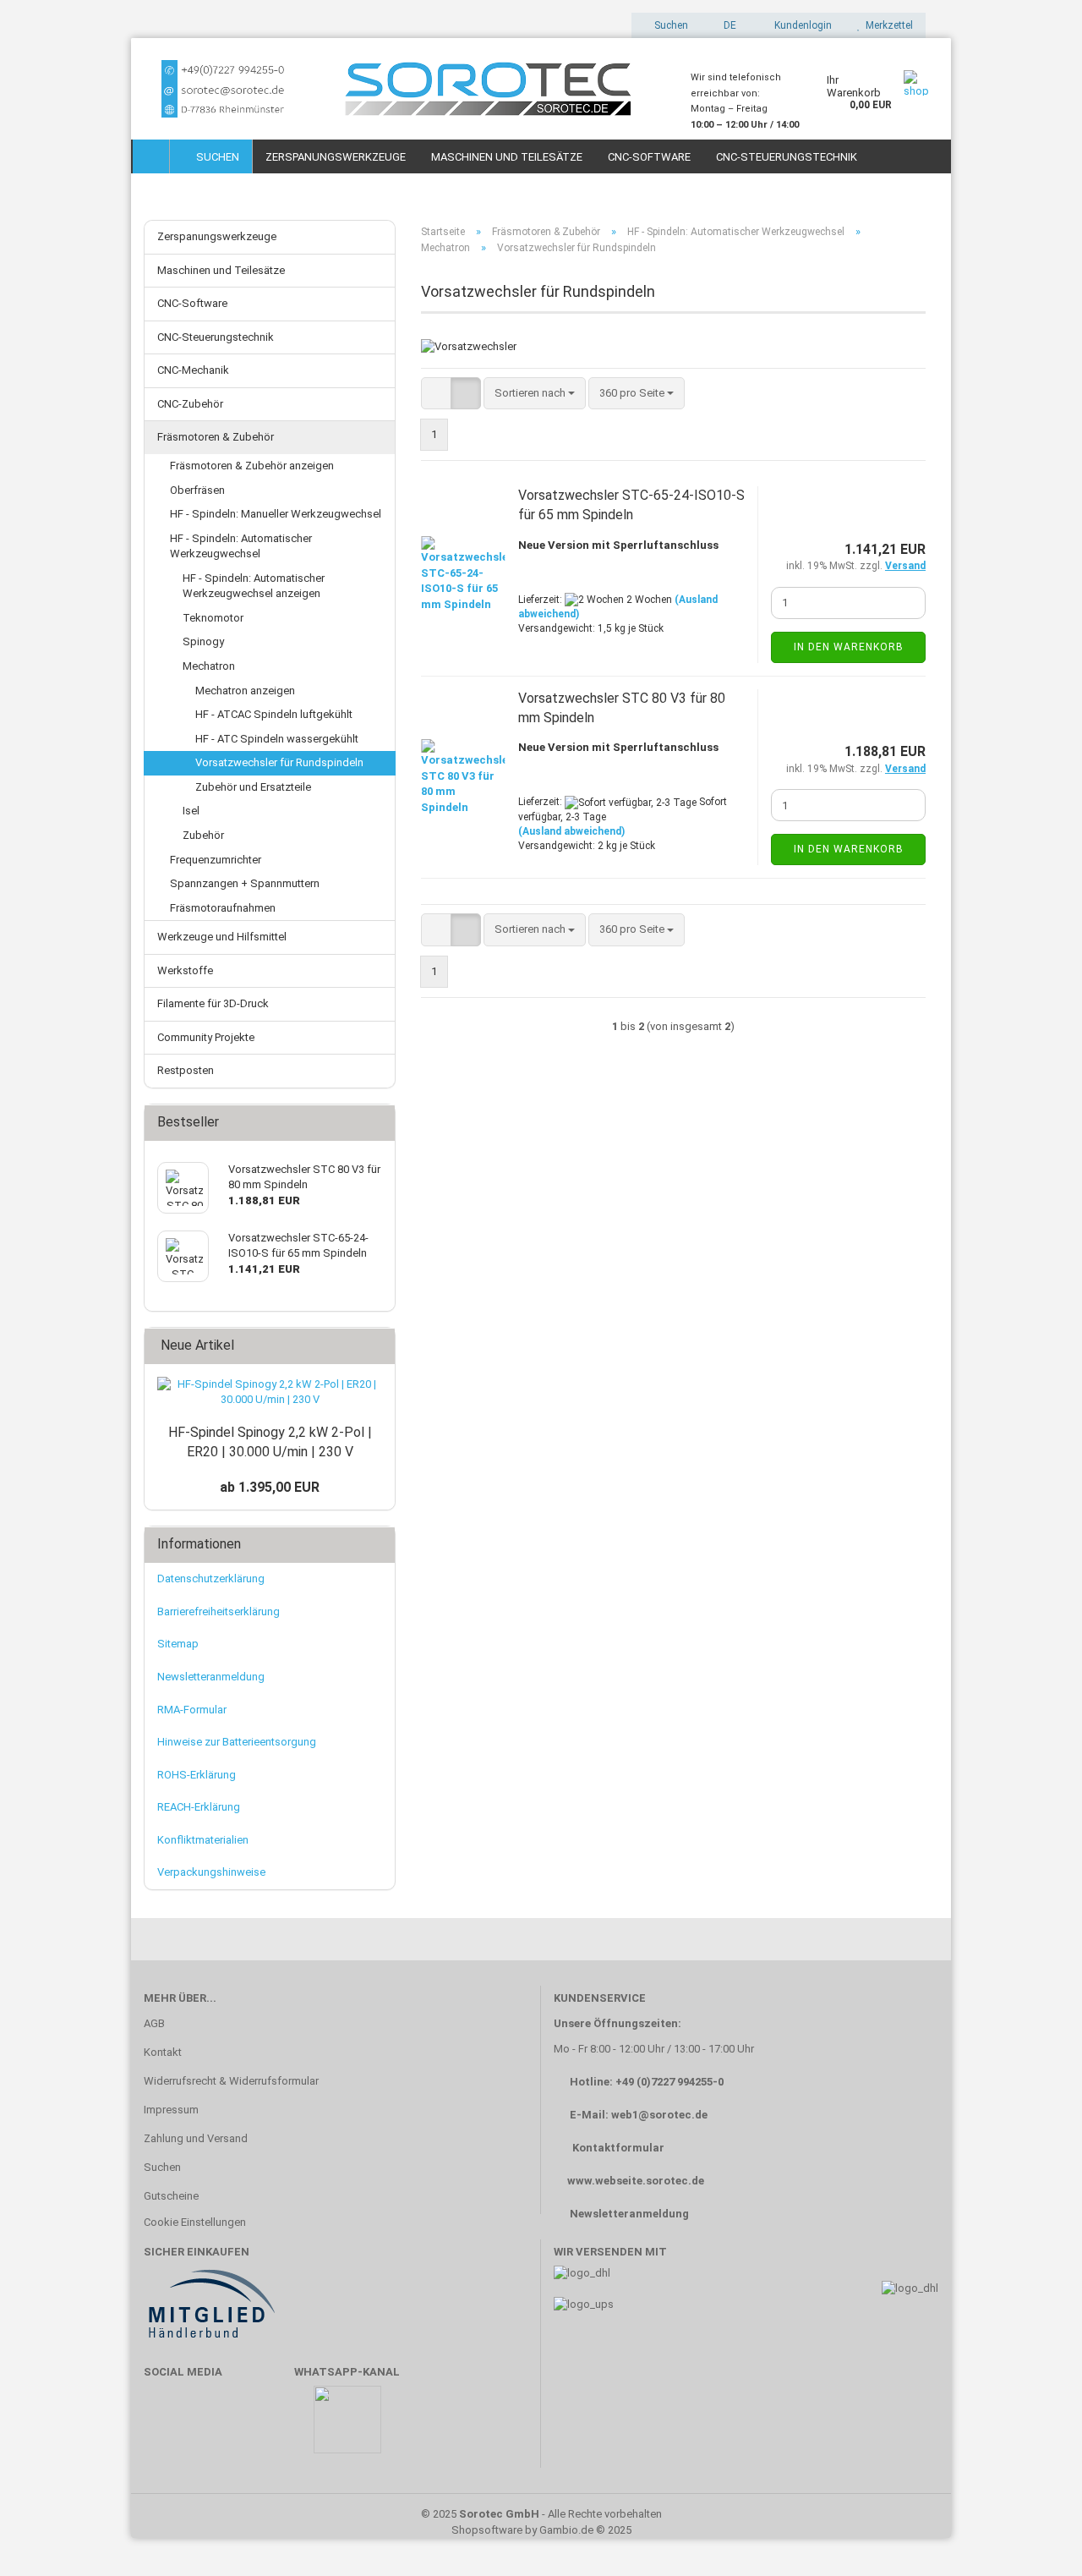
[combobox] (535, 394)
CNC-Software (649, 157)
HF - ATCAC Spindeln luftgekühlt (274, 714)
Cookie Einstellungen (195, 2222)
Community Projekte (206, 1037)
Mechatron (209, 666)
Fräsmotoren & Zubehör (216, 437)
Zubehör (203, 835)
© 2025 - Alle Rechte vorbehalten (541, 2514)
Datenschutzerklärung (211, 1578)
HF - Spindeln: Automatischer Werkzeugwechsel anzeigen (254, 586)
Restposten (186, 1070)
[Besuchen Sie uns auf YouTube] (215, 2428)
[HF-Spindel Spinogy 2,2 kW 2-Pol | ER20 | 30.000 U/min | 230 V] (270, 1392)
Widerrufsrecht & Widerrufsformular (231, 2081)
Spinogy (203, 641)
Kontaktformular (618, 2148)
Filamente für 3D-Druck (213, 1003)
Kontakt (163, 2052)
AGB (154, 2023)
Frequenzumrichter (216, 860)
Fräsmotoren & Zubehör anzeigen (252, 466)
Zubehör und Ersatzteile (253, 787)
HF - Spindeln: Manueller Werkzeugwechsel (276, 514)
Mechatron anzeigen (245, 691)
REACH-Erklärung (199, 1807)
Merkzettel (887, 25)
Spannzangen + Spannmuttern (245, 883)
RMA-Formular (192, 1710)
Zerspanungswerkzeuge (336, 157)
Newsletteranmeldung (211, 1677)
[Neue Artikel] (377, 1346)
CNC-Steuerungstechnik (787, 157)
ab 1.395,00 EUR (270, 1487)
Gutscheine (171, 2196)
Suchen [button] (670, 25)
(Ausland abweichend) (571, 831)
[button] (725, 25)
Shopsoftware (487, 2530)
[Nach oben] (1036, 2538)
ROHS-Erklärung (197, 1775)
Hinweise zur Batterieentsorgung (237, 1742)
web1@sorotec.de (659, 2115)
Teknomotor (213, 618)
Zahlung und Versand (196, 2138)
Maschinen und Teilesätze (507, 157)
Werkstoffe (185, 970)
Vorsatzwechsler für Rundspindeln (279, 762)
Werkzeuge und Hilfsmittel (222, 937)
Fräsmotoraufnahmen (223, 908)
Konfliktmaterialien (203, 1840)
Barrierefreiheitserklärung (219, 1611)
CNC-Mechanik (193, 370)
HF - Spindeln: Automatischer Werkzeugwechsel (241, 546)
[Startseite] (151, 156)
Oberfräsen (197, 490)
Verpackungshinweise (211, 1872)
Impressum (171, 2110)
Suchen (215, 157)
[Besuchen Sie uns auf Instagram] (264, 2428)
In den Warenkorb (849, 647)
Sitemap (178, 1644)
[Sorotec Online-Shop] (404, 89)
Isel (191, 811)
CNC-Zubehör (190, 404)
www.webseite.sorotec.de (636, 2181)
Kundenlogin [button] (801, 25)
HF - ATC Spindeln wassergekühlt (277, 739)
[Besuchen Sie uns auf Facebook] (165, 2428)
